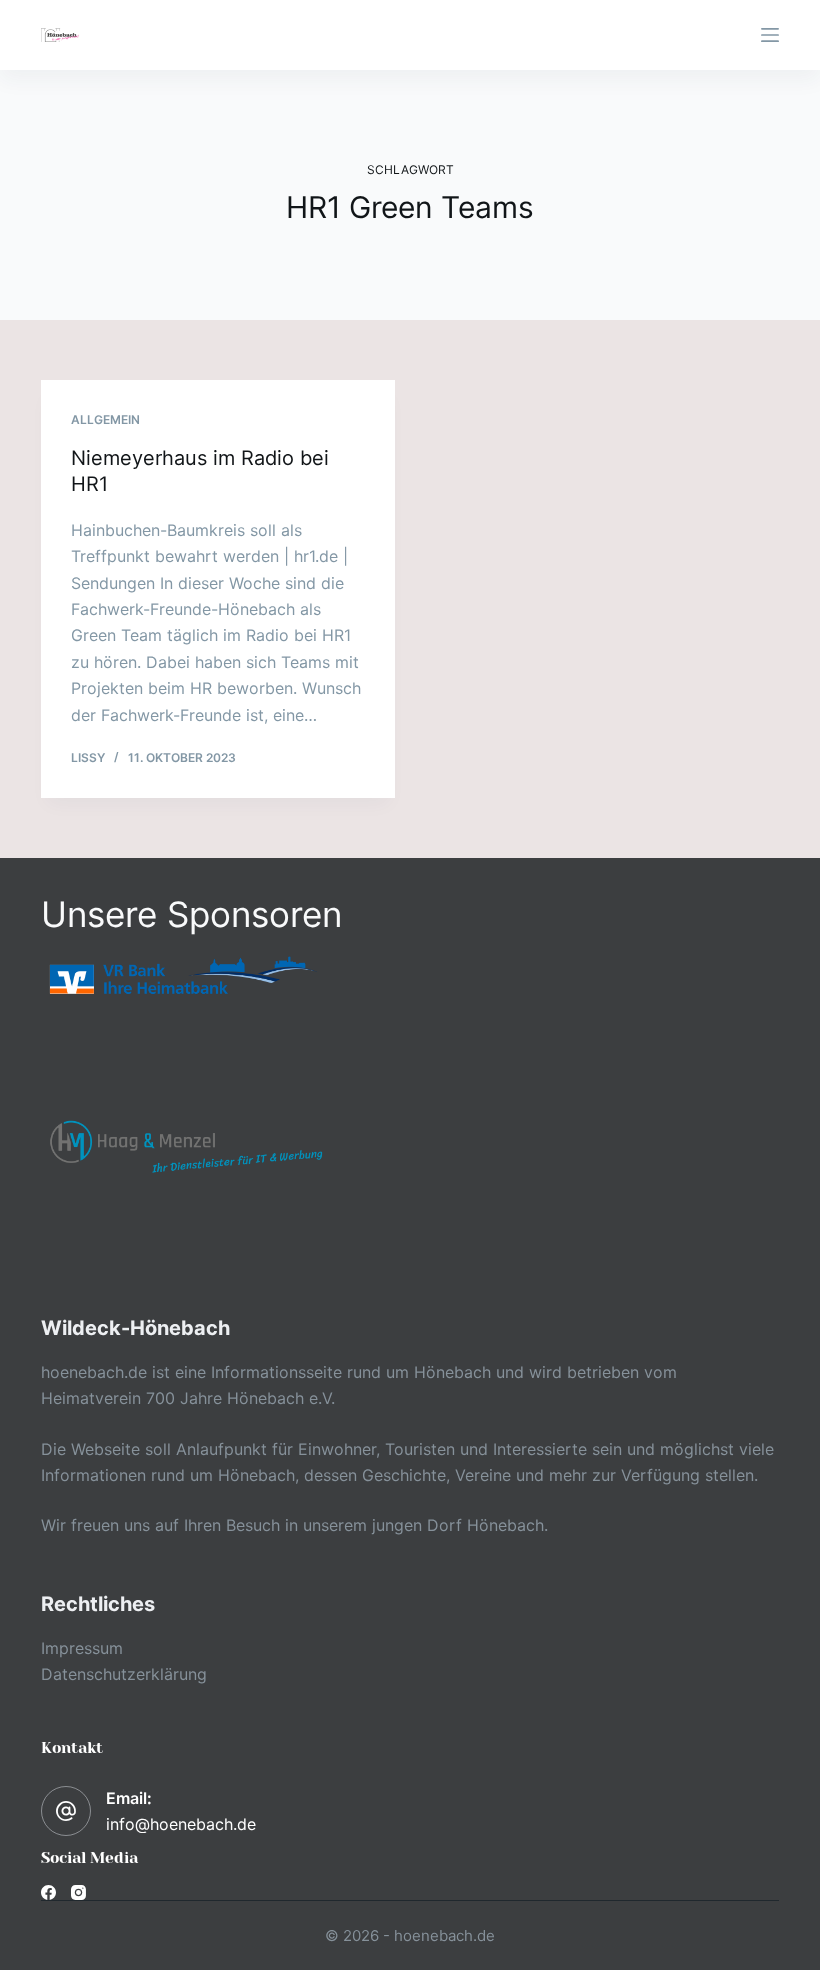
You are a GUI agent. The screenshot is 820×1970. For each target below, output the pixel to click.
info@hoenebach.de (181, 1824)
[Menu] (770, 35)
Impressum (82, 1648)
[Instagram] (78, 1892)
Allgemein (105, 419)
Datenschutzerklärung (124, 1674)
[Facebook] (48, 1892)
